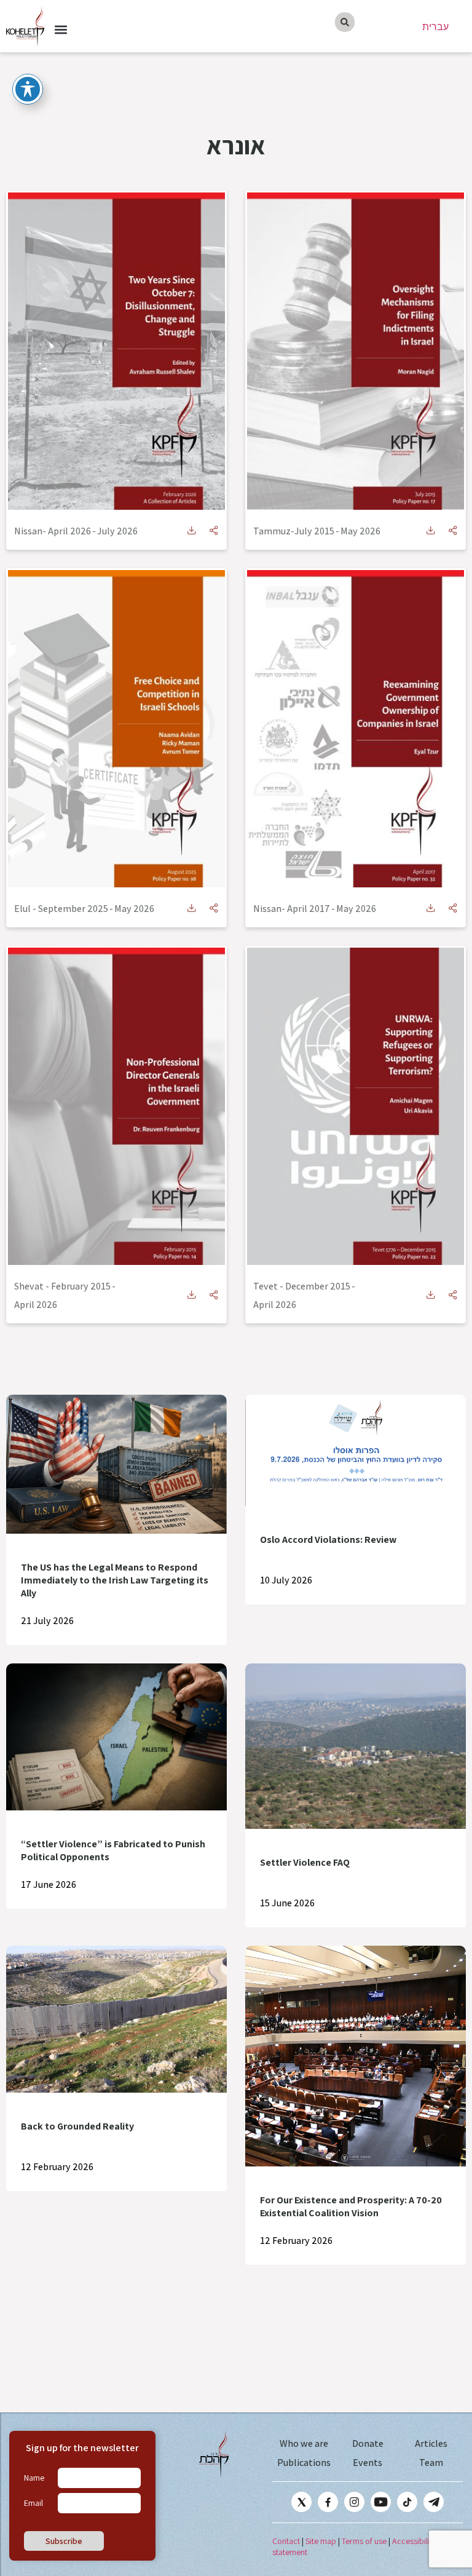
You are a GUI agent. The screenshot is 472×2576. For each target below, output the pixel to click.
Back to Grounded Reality (77, 2126)
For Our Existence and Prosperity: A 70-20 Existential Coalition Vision (351, 2206)
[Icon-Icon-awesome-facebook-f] (328, 2502)
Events (368, 2463)
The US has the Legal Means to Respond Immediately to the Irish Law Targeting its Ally (115, 1580)
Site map (321, 2541)
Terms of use (364, 2541)
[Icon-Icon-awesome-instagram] (354, 2502)
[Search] (345, 22)
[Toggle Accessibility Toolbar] (28, 89)
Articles (431, 2443)
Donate (368, 2443)
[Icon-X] (301, 2502)
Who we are (304, 2443)
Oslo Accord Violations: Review (328, 1540)
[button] (61, 30)
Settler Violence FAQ (305, 1862)
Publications (304, 2463)
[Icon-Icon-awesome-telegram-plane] (434, 2502)
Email (33, 2503)
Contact (286, 2541)
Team (431, 2463)
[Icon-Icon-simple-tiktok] (407, 2502)
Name (34, 2478)
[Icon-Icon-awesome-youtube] (381, 2502)
